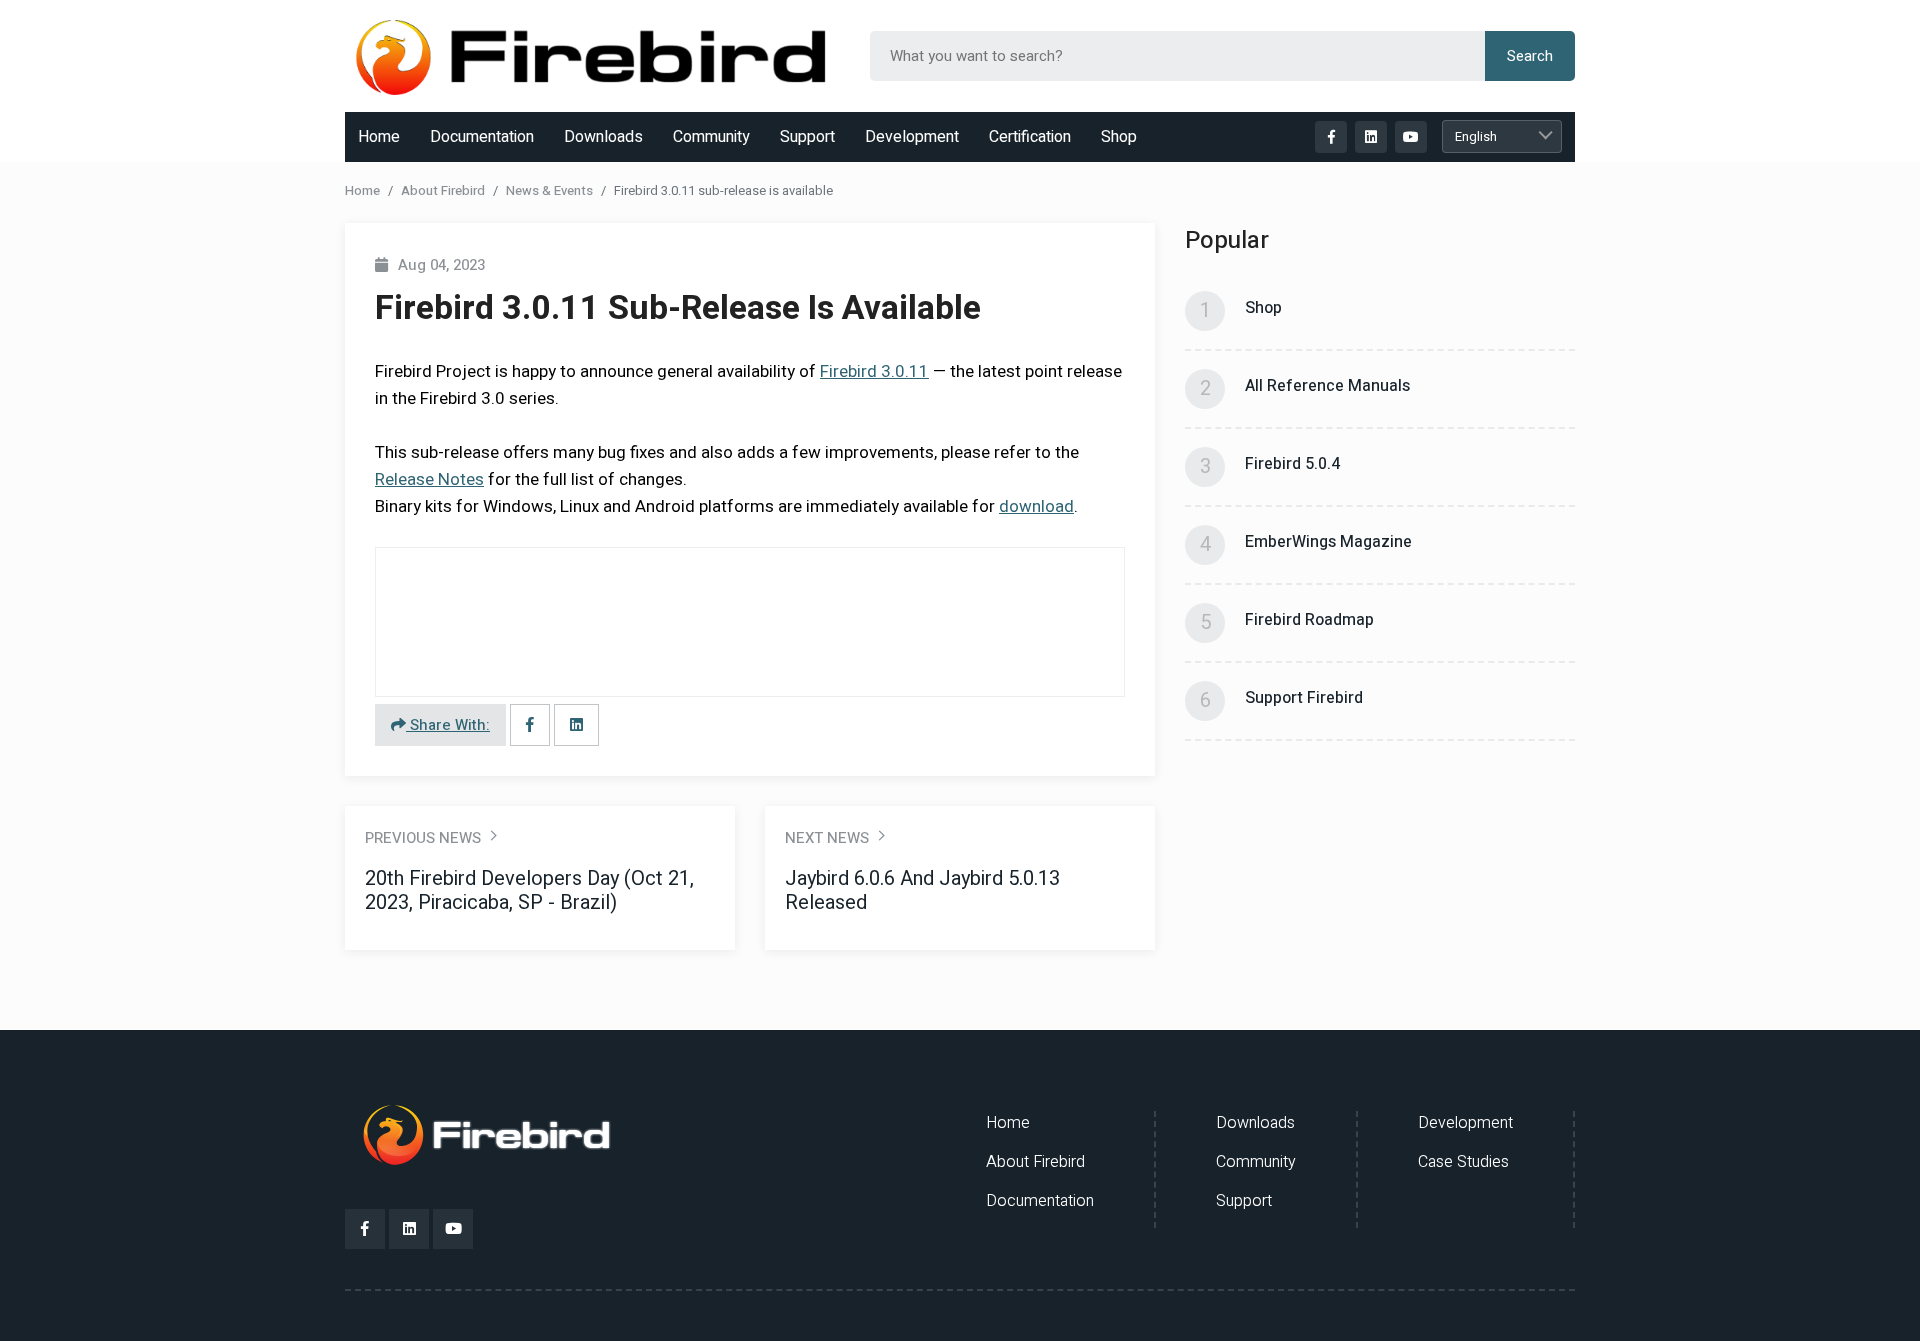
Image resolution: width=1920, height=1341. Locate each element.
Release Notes (429, 479)
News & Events (549, 190)
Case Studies (1463, 1162)
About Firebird (443, 190)
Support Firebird (1304, 698)
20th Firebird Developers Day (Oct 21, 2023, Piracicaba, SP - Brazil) (529, 890)
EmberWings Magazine (1328, 542)
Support (807, 137)
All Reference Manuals (1327, 386)
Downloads (603, 137)
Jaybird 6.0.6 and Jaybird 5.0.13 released (922, 890)
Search (1530, 56)
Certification (1030, 137)
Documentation (482, 137)
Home (379, 137)
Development (912, 137)
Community (711, 137)
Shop (1119, 137)
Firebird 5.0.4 (1292, 464)
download (1036, 506)
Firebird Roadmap (1309, 620)
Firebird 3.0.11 (874, 371)
